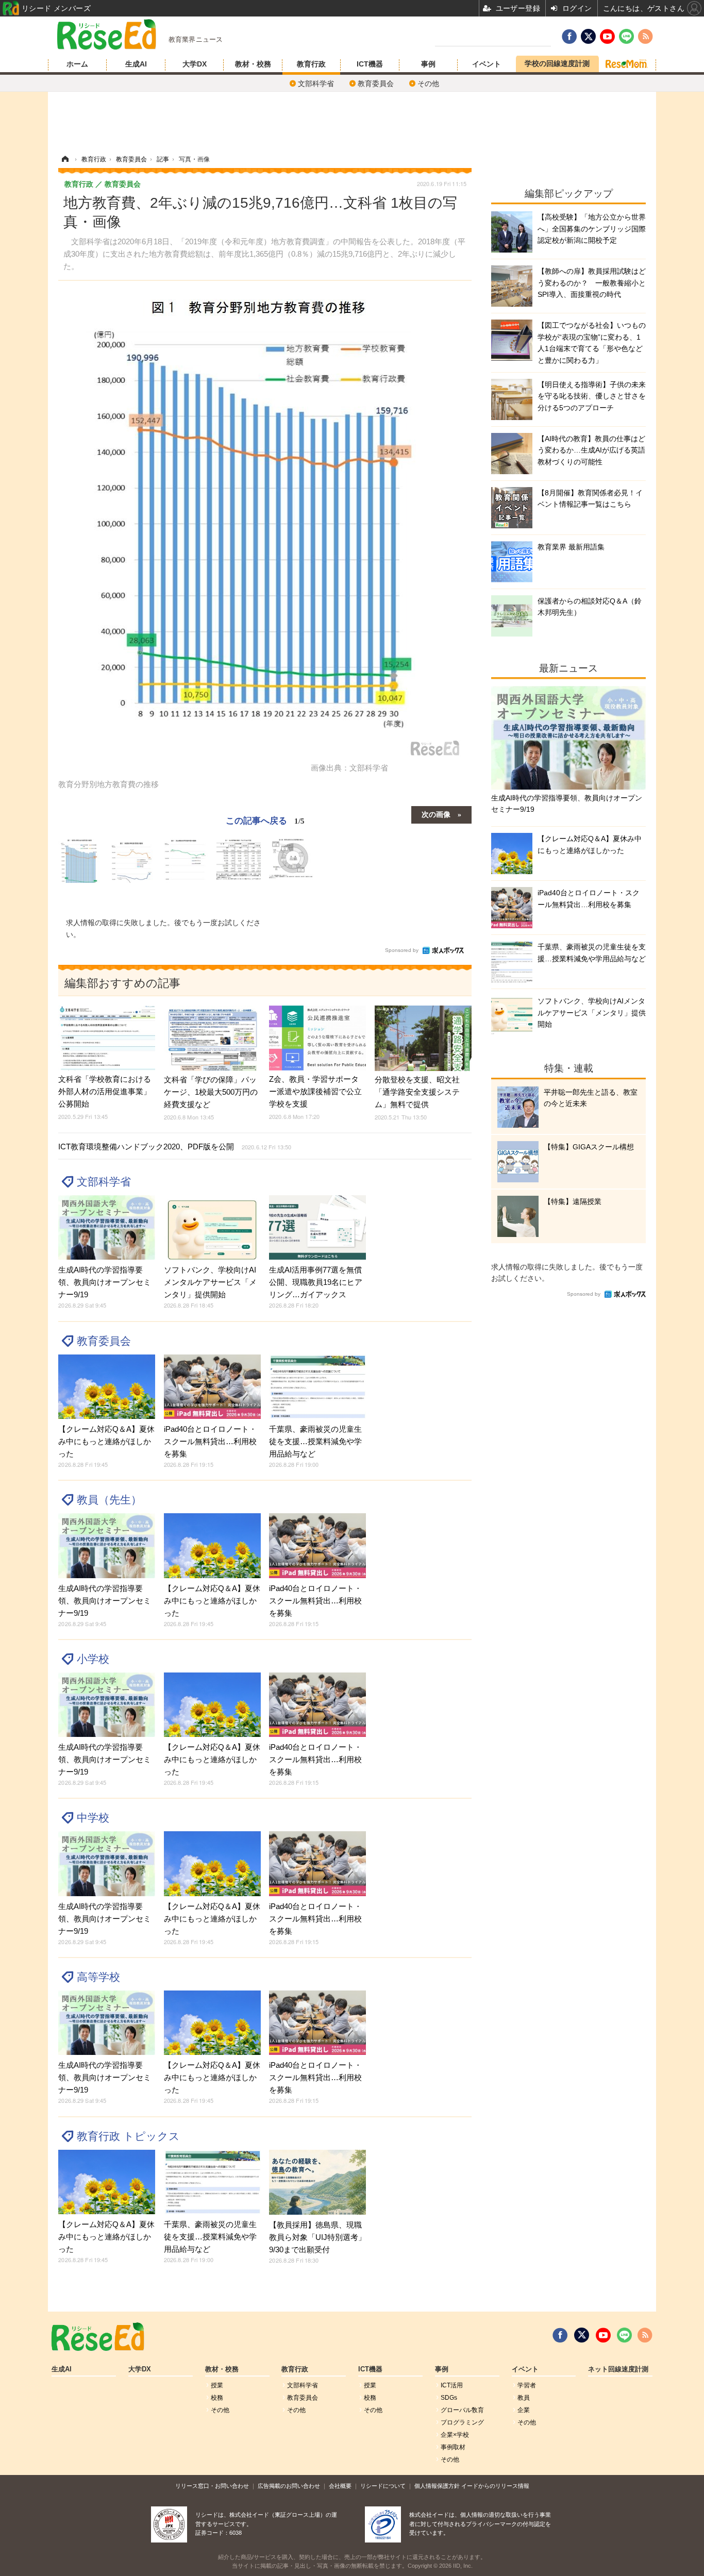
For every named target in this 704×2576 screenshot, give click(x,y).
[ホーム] (65, 159)
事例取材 (453, 2447)
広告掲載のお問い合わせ (289, 2486)
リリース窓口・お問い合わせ (212, 2486)
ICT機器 (370, 64)
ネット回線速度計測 (618, 2369)
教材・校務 (253, 64)
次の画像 (436, 814)
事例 (428, 64)
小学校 (93, 1659)
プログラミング (462, 2422)
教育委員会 (376, 83)
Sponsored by (402, 950)
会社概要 (340, 2486)
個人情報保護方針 (437, 2486)
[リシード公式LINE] (624, 2335)
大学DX (195, 64)
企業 (524, 2410)
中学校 (93, 1818)
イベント (487, 64)
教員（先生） (109, 1500)
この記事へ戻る (265, 820)
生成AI (136, 64)
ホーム (77, 64)
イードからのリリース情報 (495, 2486)
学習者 (527, 2385)
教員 (524, 2398)
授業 (217, 2385)
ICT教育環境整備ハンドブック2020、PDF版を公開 (175, 1147)
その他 (428, 83)
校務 (217, 2398)
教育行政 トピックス (128, 2136)
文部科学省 (316, 83)
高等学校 (98, 1977)
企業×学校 (455, 2435)
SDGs (449, 2398)
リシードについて (383, 2486)
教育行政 (311, 64)
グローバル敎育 (462, 2410)
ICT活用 (452, 2385)
